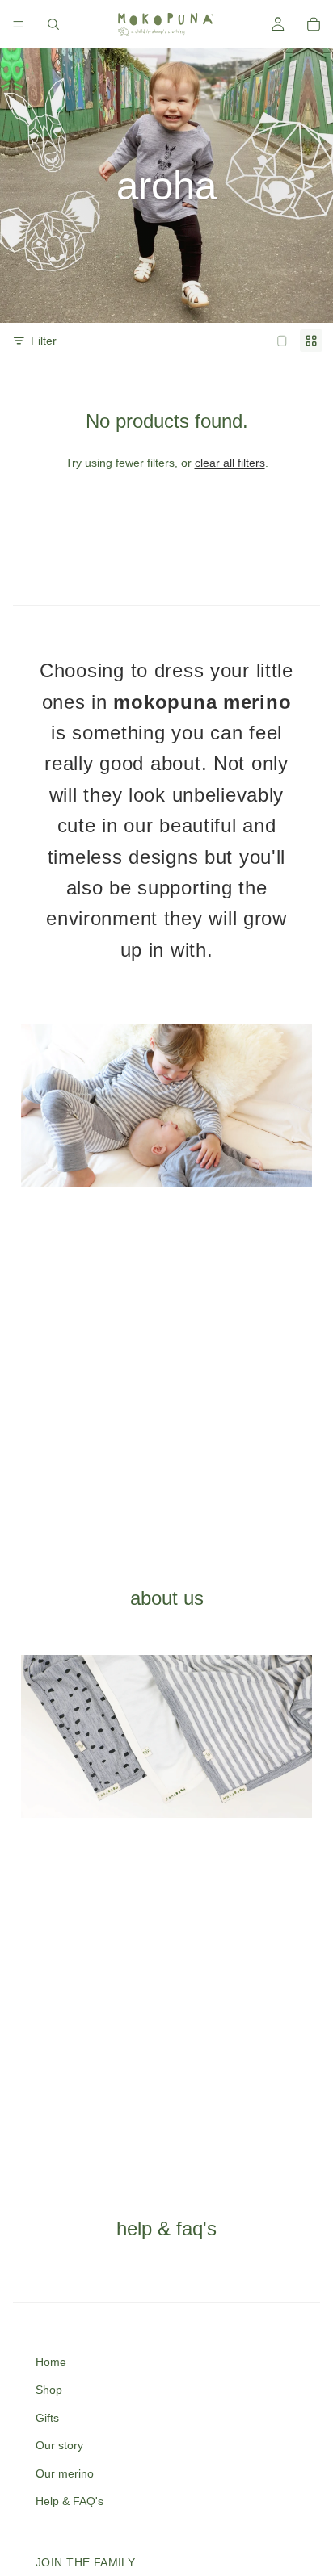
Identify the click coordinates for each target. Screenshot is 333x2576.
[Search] (53, 24)
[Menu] (19, 24)
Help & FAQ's (70, 2501)
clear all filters (230, 463)
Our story (59, 2445)
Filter (44, 341)
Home (51, 2362)
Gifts (47, 2418)
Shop (49, 2390)
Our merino (65, 2473)
